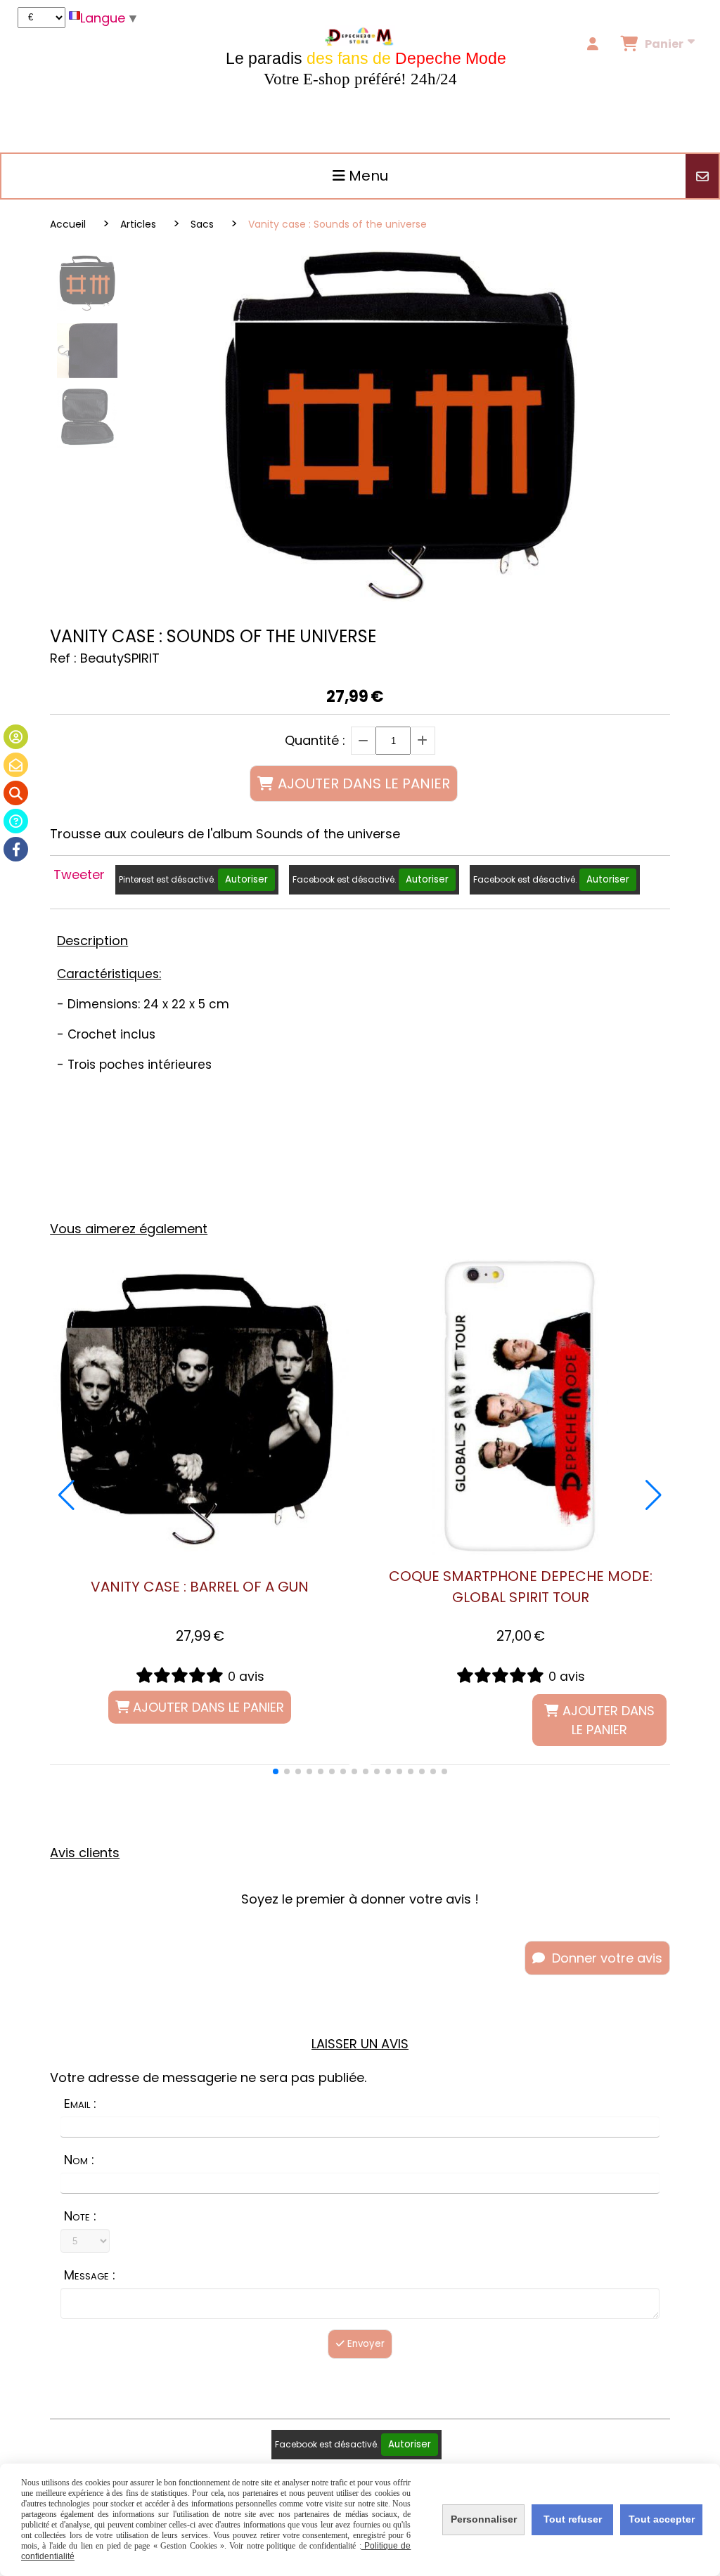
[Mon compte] (16, 737)
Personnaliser (484, 2519)
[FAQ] (16, 821)
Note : (80, 2216)
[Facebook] (16, 849)
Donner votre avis (605, 1958)
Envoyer (365, 2344)
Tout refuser (573, 2519)
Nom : (79, 2160)
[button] (276, 1771)
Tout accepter (662, 2519)
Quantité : (315, 740)
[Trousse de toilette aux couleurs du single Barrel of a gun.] (200, 1405)
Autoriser (246, 879)
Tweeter (79, 874)
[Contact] (16, 765)
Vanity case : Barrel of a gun (200, 1587)
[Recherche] (16, 793)
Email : (80, 2103)
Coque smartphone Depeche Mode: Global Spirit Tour (521, 1587)
